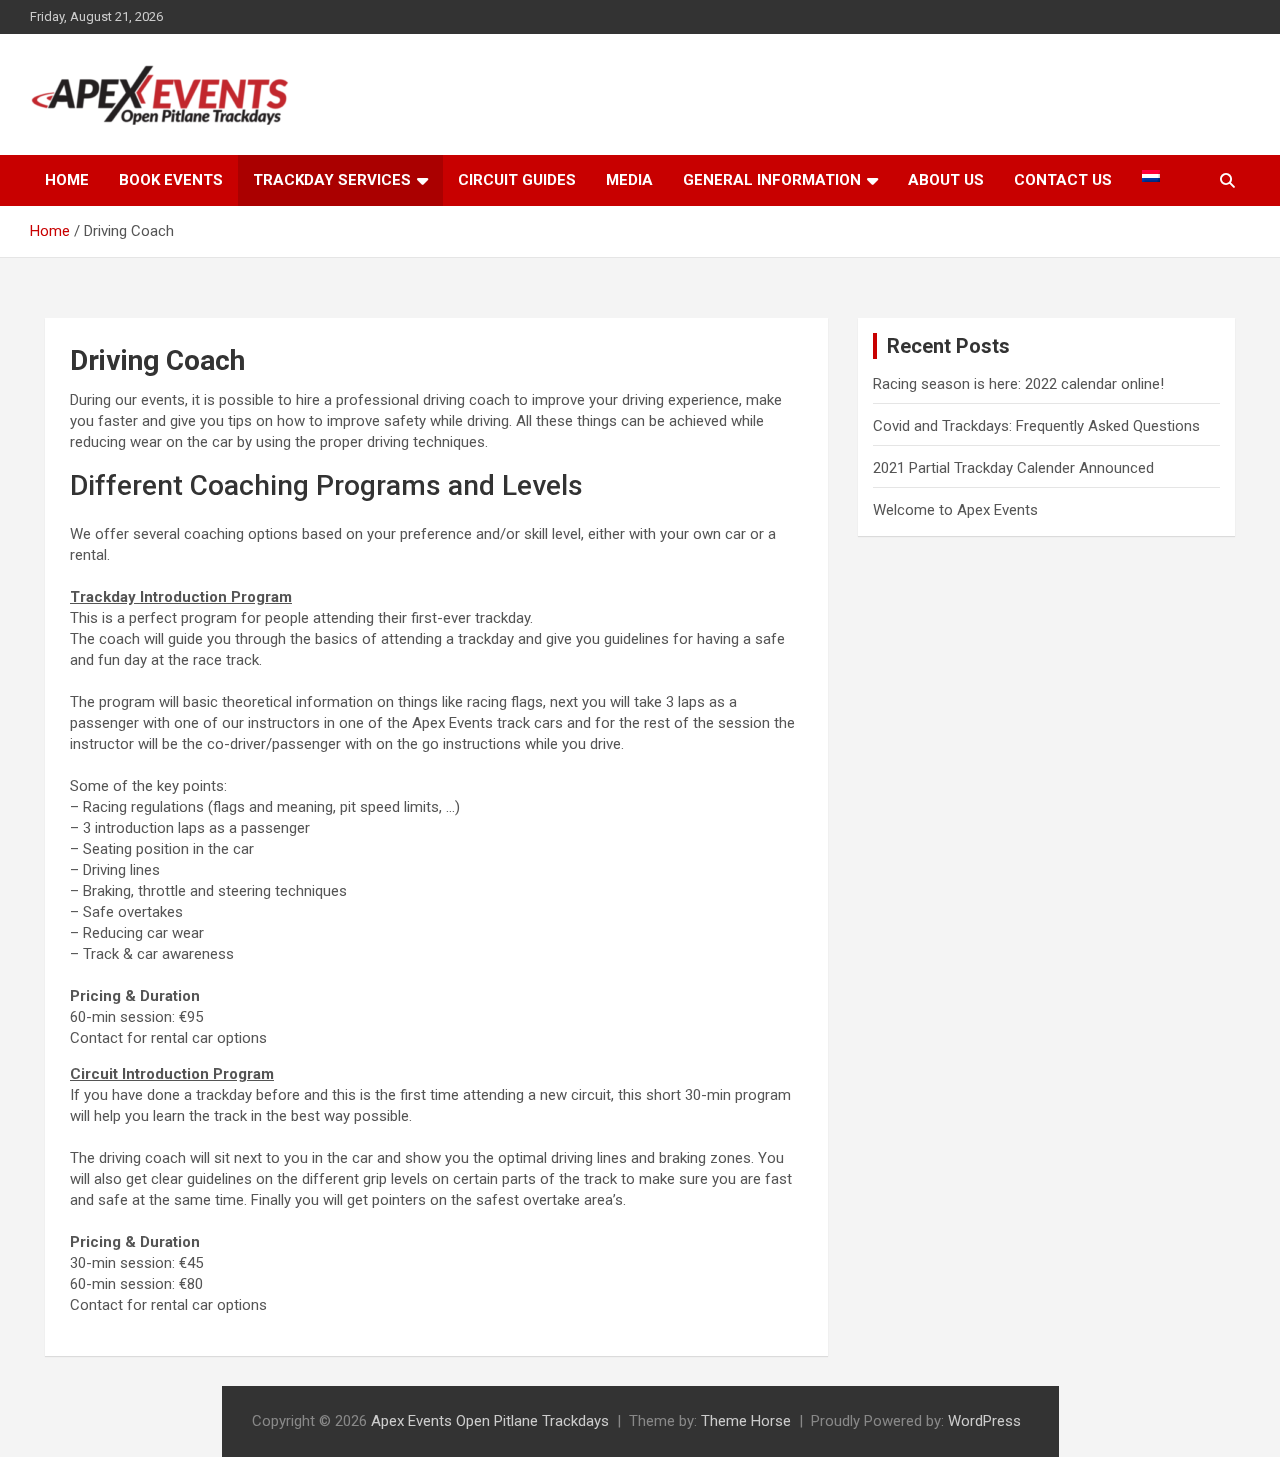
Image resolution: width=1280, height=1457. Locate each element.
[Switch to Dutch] (1151, 176)
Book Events (171, 180)
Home (67, 180)
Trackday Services (332, 180)
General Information (772, 180)
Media (629, 180)
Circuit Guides (517, 180)
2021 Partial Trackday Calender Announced (1013, 468)
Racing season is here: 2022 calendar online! (1018, 384)
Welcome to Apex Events (955, 510)
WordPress (984, 1421)
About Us (946, 180)
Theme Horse (746, 1421)
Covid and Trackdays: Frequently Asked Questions (1036, 426)
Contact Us (1063, 180)
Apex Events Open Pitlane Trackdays (490, 1421)
